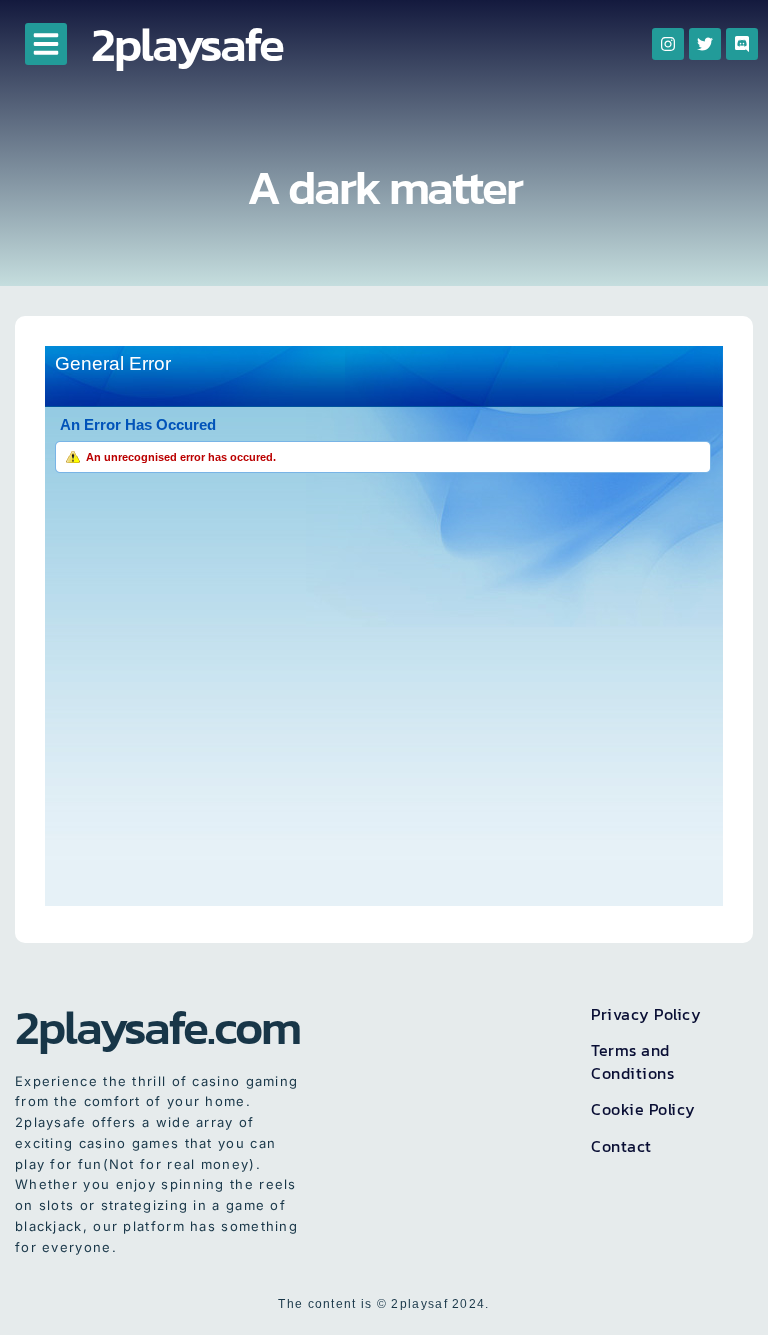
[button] (46, 44)
